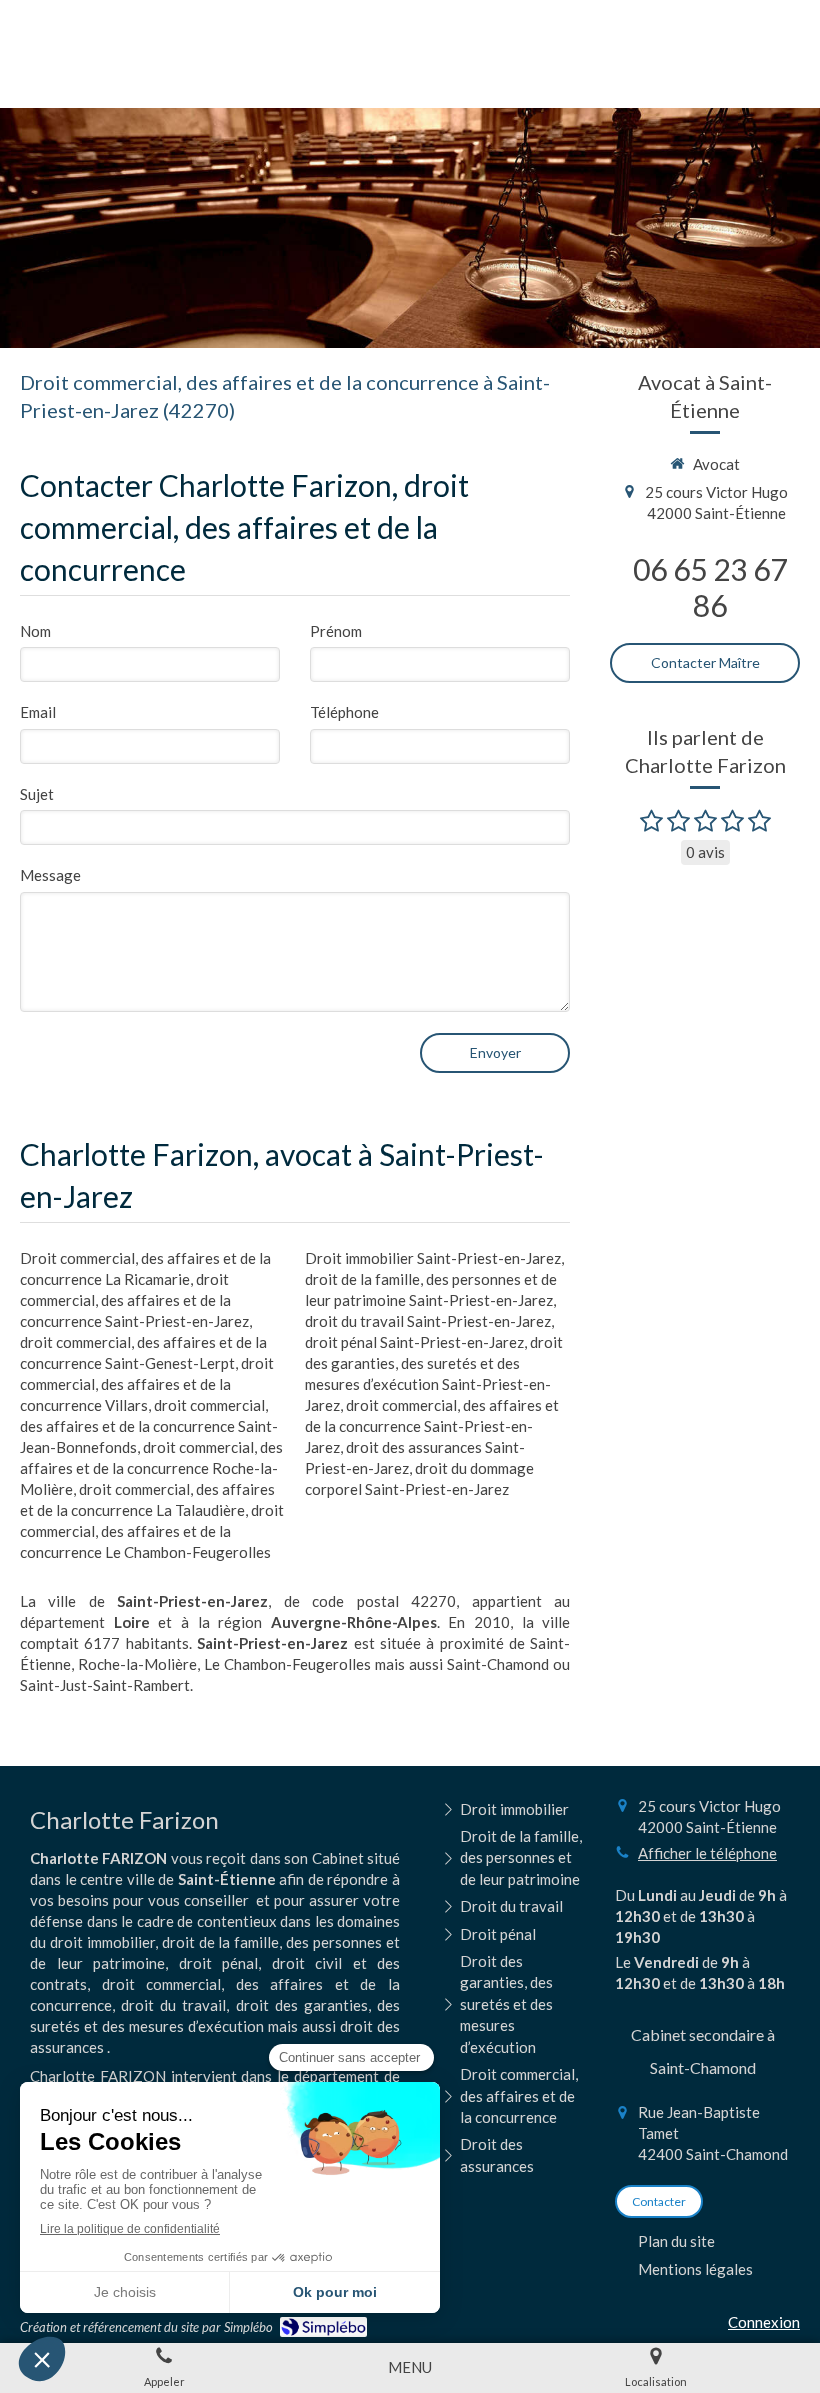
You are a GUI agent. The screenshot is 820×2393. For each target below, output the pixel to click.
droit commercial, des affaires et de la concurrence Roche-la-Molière (151, 1468)
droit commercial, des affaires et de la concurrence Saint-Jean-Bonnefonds (149, 1426)
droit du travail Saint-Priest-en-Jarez (428, 1321)
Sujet (37, 794)
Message (50, 875)
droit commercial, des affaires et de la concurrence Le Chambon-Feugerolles (152, 1531)
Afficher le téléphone (707, 1853)
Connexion (764, 2322)
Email (38, 712)
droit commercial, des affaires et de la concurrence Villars (147, 1384)
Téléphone (344, 712)
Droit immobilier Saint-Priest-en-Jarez (433, 1258)
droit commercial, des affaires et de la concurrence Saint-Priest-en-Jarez (134, 1300)
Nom (35, 631)
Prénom (336, 631)
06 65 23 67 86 (710, 587)
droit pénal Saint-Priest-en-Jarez (414, 1342)
